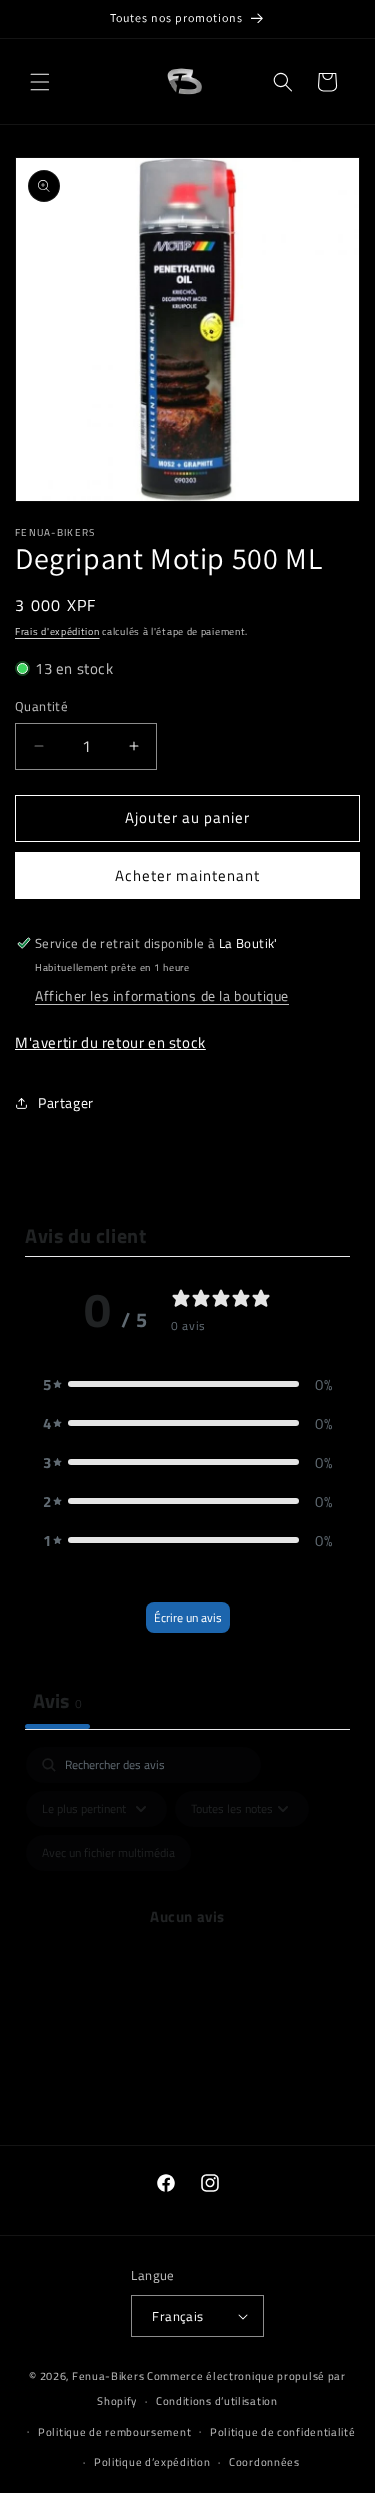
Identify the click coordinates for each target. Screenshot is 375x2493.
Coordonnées (264, 2462)
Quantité (41, 706)
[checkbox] (108, 1853)
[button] (40, 82)
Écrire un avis (188, 1617)
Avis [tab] (57, 1700)
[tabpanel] (187, 1940)
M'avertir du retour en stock (110, 1042)
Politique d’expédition (152, 2462)
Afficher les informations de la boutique (162, 995)
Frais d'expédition (57, 631)
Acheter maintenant (187, 875)
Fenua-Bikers (108, 2376)
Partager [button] (66, 1102)
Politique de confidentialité (283, 2432)
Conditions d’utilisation (217, 2401)
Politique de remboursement (114, 2432)
